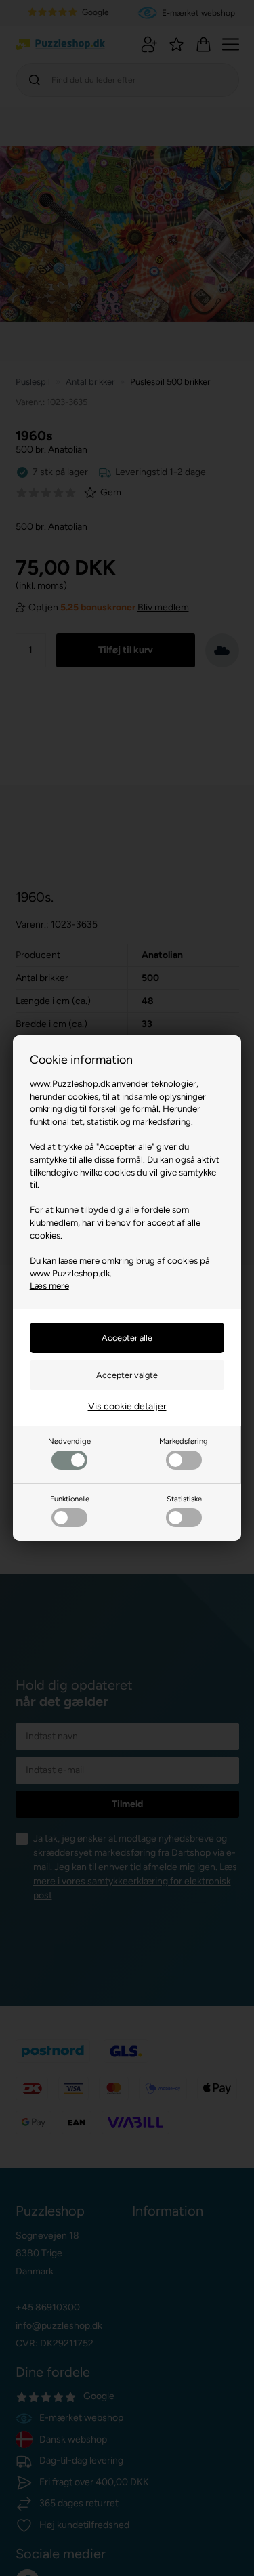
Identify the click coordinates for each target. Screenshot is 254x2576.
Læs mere (49, 1285)
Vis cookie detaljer (127, 1406)
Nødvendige (69, 1441)
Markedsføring (184, 1441)
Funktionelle (70, 1499)
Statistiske (184, 1499)
